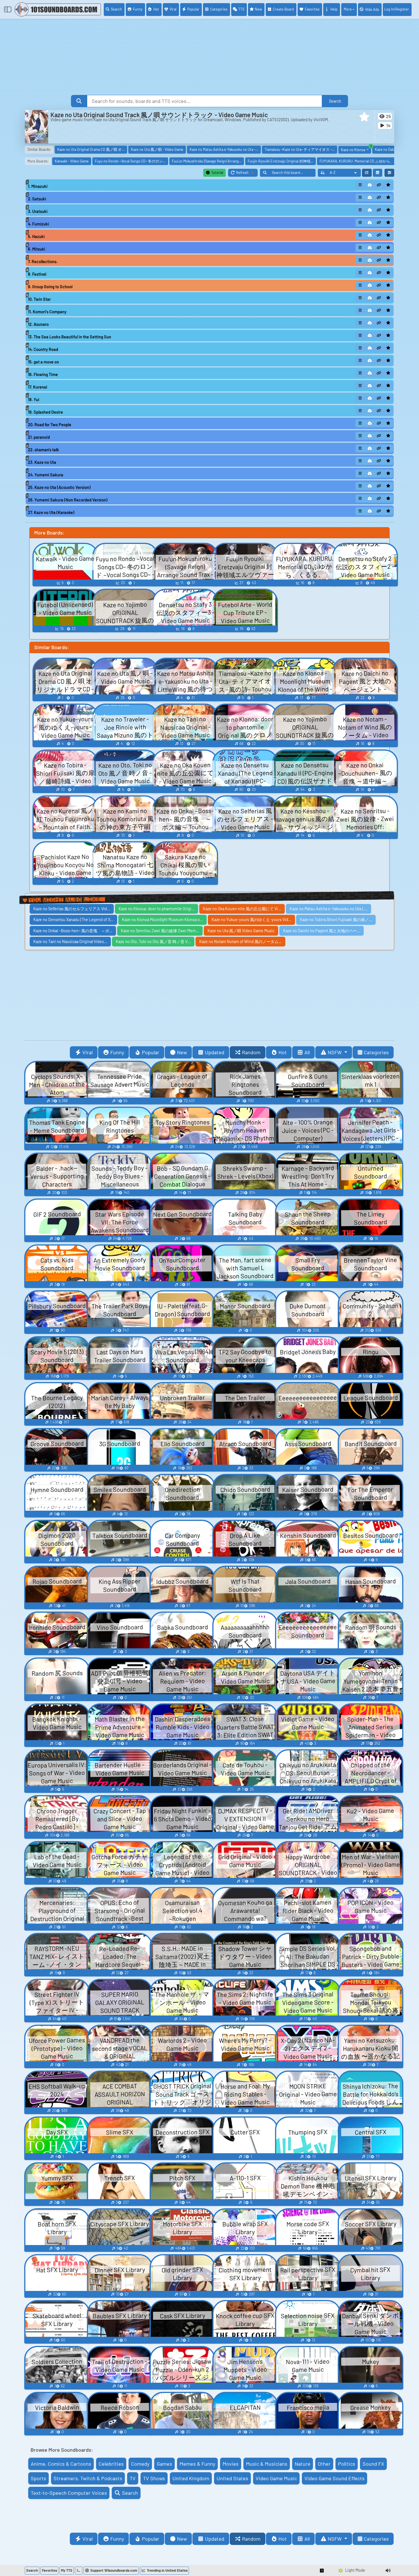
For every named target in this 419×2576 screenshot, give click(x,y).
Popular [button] (151, 1052)
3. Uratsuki (38, 211)
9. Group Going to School (50, 287)
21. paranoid (39, 437)
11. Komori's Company (47, 312)
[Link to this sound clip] (379, 185)
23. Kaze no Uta (42, 462)
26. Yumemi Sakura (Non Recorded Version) (68, 500)
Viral (173, 9)
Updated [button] (215, 1052)
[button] (364, 117)
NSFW (335, 1052)
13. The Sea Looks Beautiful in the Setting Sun (70, 337)
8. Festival (37, 274)
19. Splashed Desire (45, 412)
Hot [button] (283, 1052)
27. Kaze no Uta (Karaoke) (51, 512)
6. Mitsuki (37, 249)
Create (283, 9)
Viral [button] (88, 1052)
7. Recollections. (43, 262)
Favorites (312, 9)
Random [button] (251, 1052)
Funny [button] (117, 1052)
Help (334, 9)
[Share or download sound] (360, 185)
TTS (241, 9)
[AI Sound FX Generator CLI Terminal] (79, 2571)
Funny (138, 9)
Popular (193, 9)
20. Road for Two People (50, 425)
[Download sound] (370, 185)
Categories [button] (376, 1052)
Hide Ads (372, 9)
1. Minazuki (38, 186)
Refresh (247, 173)
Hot (156, 9)
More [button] (348, 9)
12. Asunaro (38, 324)
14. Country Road (43, 349)
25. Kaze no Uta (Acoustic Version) (59, 487)
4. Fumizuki (38, 224)
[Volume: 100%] (388, 2571)
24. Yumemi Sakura (46, 475)
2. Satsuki (37, 199)
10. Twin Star (39, 299)
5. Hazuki (36, 236)
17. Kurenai (38, 387)
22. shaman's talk (43, 450)
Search (116, 9)
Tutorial (217, 172)
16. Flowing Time (43, 374)
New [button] (182, 1052)
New (258, 9)
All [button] (307, 1052)
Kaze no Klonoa (356, 149)
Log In (397, 9)
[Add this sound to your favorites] (388, 185)
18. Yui (34, 400)
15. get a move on (43, 362)
